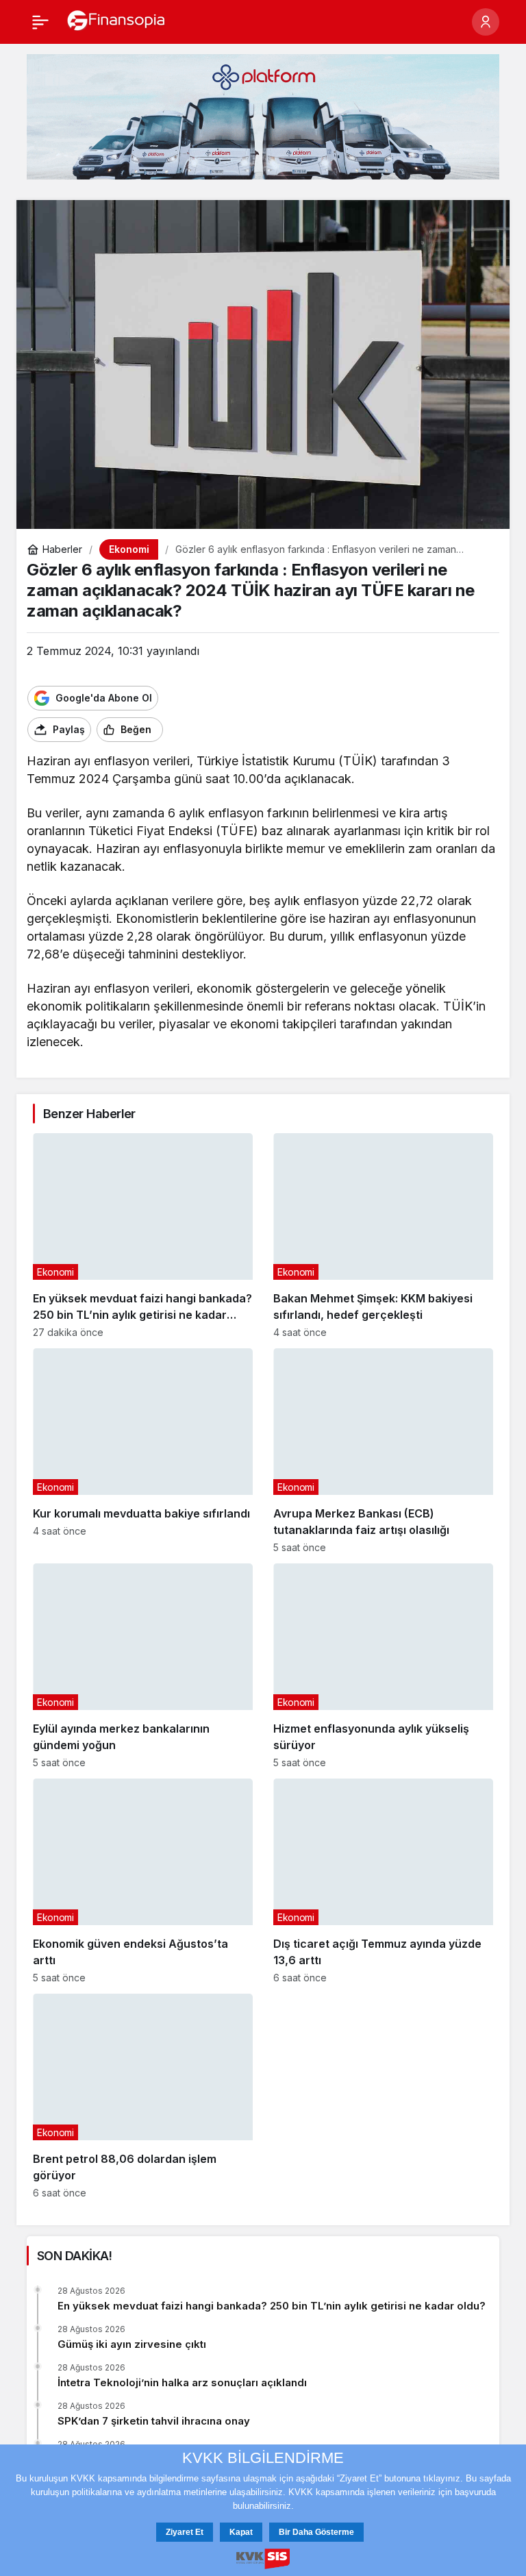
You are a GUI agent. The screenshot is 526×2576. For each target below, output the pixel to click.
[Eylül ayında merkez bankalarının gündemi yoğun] (143, 1666)
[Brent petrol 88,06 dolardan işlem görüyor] (143, 2096)
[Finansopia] (116, 21)
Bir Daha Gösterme (316, 2532)
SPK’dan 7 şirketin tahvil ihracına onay (154, 2421)
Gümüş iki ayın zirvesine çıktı (132, 2344)
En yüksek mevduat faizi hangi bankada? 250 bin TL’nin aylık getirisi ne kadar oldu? (272, 2306)
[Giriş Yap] (486, 22)
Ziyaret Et (185, 2532)
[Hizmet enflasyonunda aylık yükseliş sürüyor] (383, 1666)
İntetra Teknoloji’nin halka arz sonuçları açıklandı (182, 2382)
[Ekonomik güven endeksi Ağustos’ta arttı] (143, 1881)
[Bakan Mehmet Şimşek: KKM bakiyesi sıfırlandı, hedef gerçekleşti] (383, 1236)
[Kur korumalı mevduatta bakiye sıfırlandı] (143, 1451)
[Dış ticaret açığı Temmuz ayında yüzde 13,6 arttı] (383, 1881)
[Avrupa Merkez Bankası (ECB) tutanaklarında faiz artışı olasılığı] (383, 1451)
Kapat (241, 2532)
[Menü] (40, 22)
